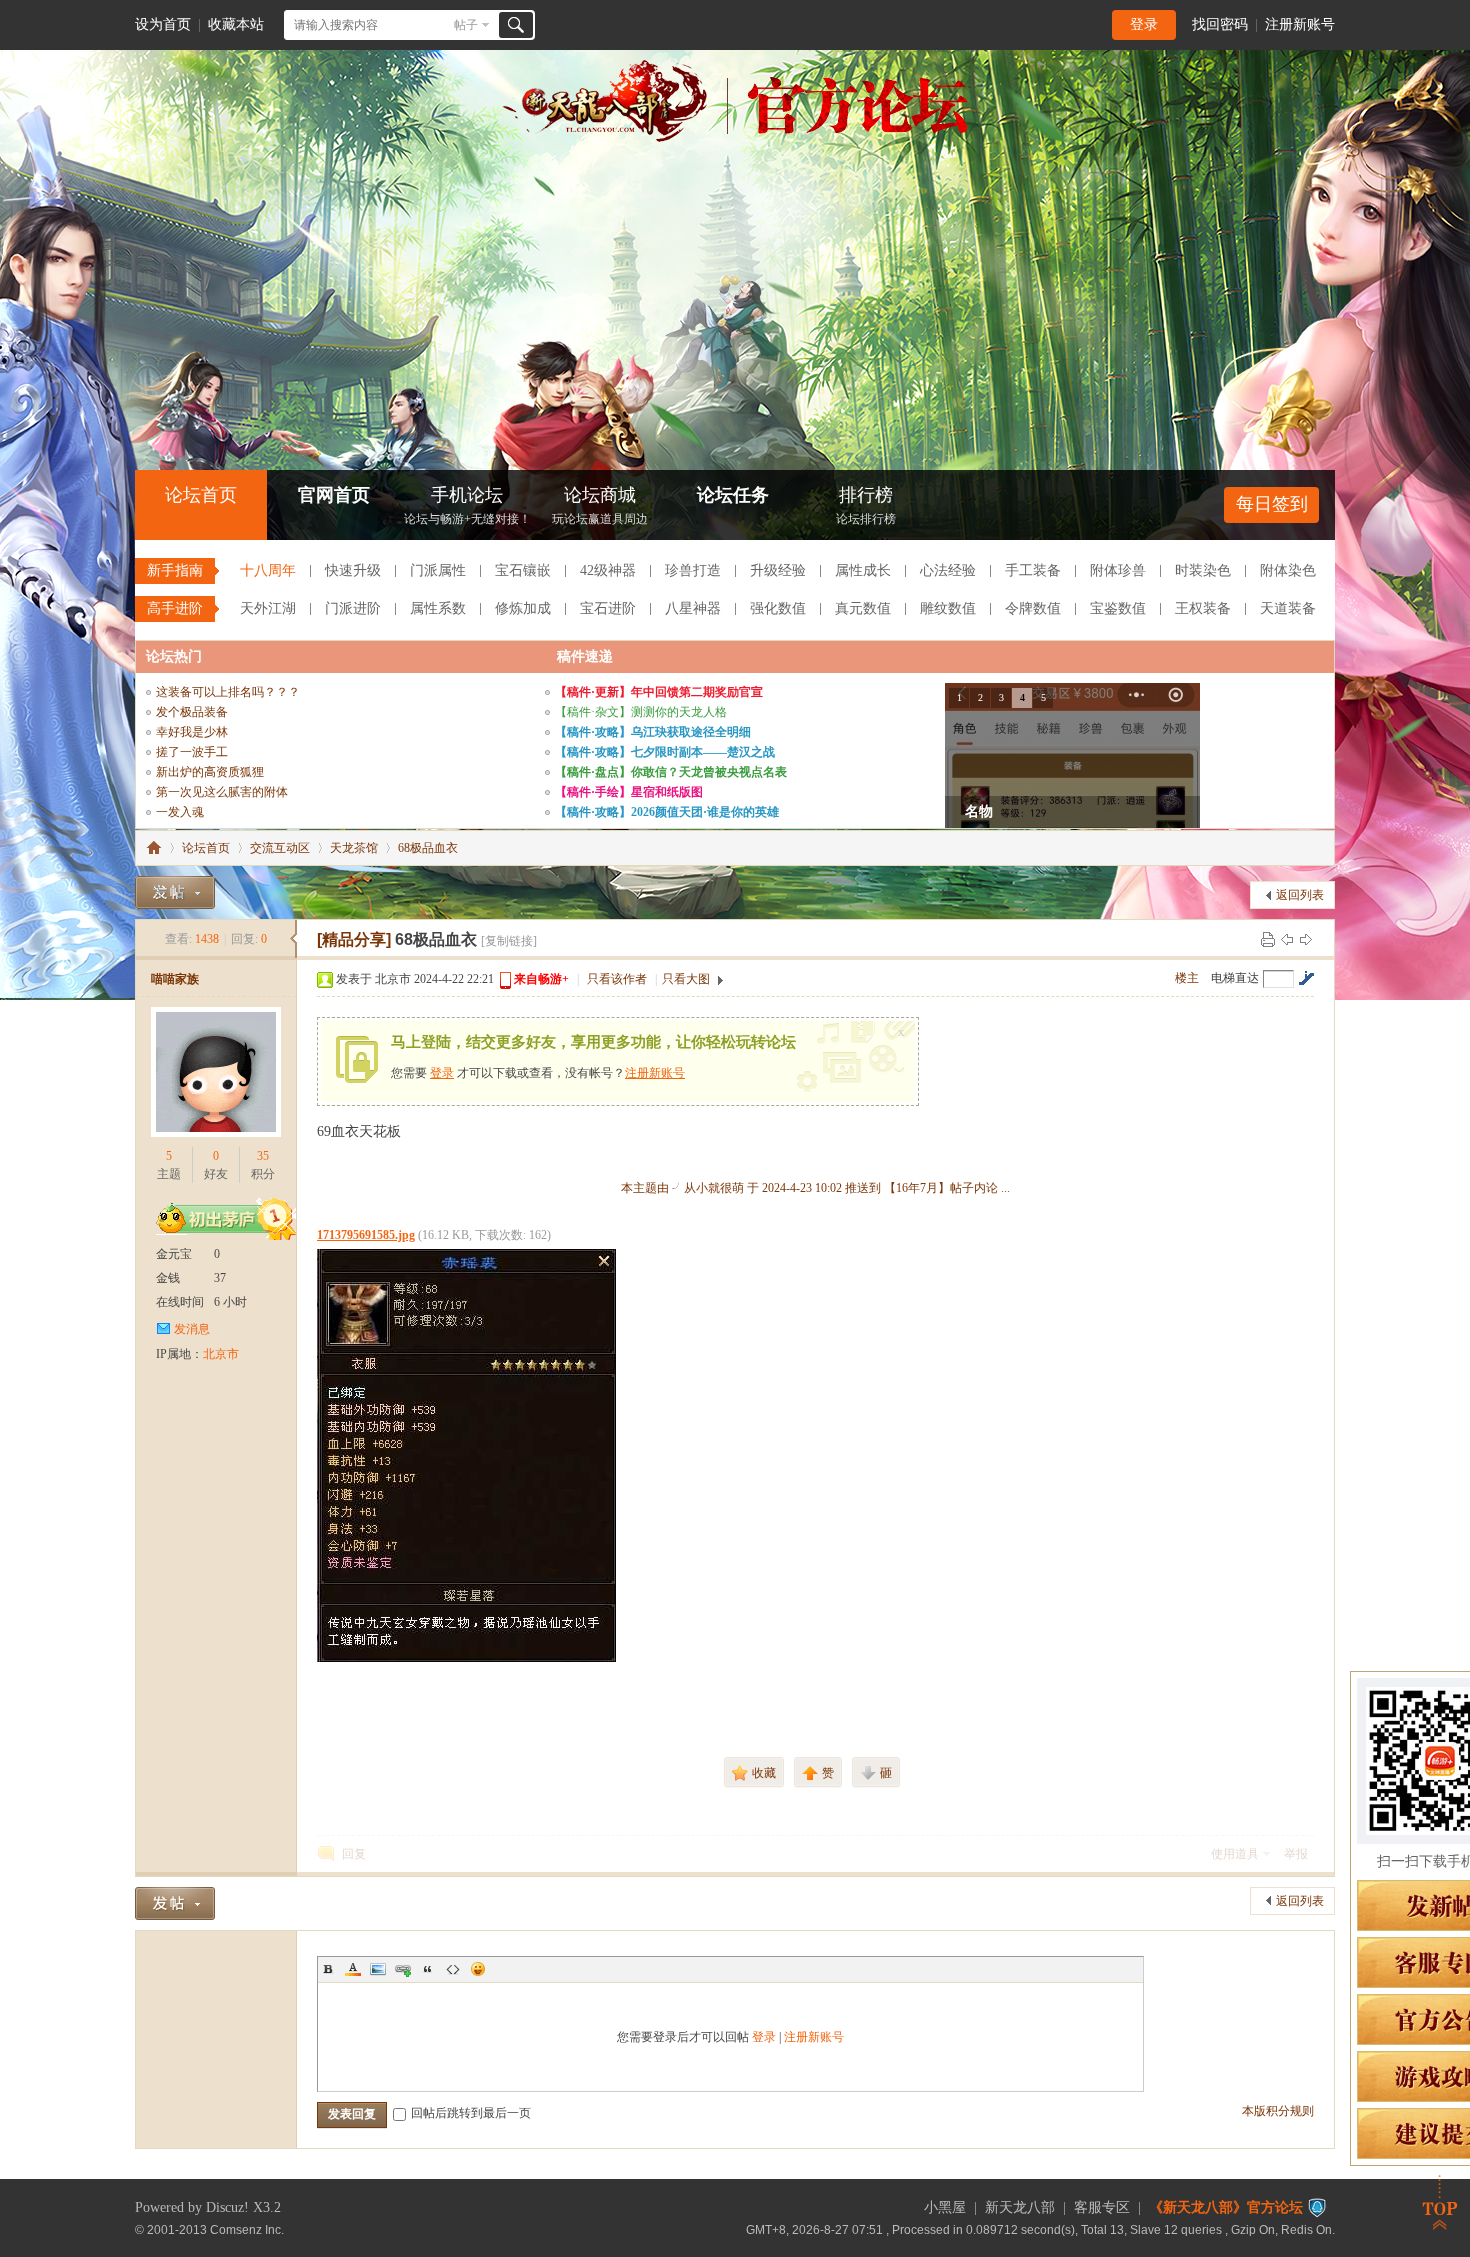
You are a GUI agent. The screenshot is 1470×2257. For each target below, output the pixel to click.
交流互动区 (280, 848)
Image (378, 1969)
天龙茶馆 (354, 848)
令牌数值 (1033, 608)
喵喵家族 (175, 979)
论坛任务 (733, 495)
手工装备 (1033, 570)
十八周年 (268, 570)
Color (353, 1969)
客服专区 (1102, 2207)
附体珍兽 (1118, 570)
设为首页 (163, 24)
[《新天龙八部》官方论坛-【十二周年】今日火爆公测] (735, 138)
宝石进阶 (608, 608)
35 (263, 1156)
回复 (354, 1854)
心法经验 (948, 570)
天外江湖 (268, 608)
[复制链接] (509, 941)
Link (403, 1969)
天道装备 (1288, 608)
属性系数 (438, 608)
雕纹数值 (948, 608)
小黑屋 (945, 2207)
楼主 (1187, 978)
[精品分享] (354, 939)
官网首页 (334, 495)
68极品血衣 (428, 848)
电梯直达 (1235, 978)
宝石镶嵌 (523, 570)
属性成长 (863, 570)
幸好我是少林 (192, 732)
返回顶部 (1440, 2202)
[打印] (1268, 939)
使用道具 (1235, 1854)
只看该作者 (617, 979)
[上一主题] (1287, 939)
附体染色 (1288, 570)
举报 (1296, 1854)
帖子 (466, 25)
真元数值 (863, 608)
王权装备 (1203, 608)
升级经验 (778, 570)
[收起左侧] (293, 939)
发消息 (192, 1329)
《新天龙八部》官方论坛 (1226, 2207)
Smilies (478, 1969)
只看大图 (686, 979)
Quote (428, 1969)
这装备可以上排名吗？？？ (228, 692)
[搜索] (516, 25)
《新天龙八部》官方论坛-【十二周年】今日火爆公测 (154, 848)
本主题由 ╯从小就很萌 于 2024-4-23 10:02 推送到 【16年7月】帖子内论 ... (815, 1188)
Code (453, 1969)
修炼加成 (523, 608)
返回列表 (1300, 895)
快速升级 (353, 570)
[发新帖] (175, 892)
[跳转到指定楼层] (1306, 978)
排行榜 (866, 505)
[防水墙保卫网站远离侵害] (1317, 2207)
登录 (1144, 24)
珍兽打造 (693, 570)
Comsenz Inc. (247, 2229)
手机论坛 (467, 505)
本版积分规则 (1278, 2111)
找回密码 (1220, 24)
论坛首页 (201, 495)
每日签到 (1272, 504)
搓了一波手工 (192, 752)
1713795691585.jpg (366, 1235)
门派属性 (438, 570)
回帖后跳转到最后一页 (471, 2113)
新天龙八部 (1020, 2207)
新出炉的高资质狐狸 (210, 772)
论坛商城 (600, 505)
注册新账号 (1300, 24)
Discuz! (227, 2207)
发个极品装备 (192, 712)
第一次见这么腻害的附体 (222, 792)
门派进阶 (353, 608)
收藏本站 (236, 24)
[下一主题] (1306, 939)
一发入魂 (180, 812)
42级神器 (608, 570)
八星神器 (693, 608)
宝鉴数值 (1118, 608)
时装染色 (1203, 570)
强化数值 (778, 608)
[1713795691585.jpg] (466, 1455)
